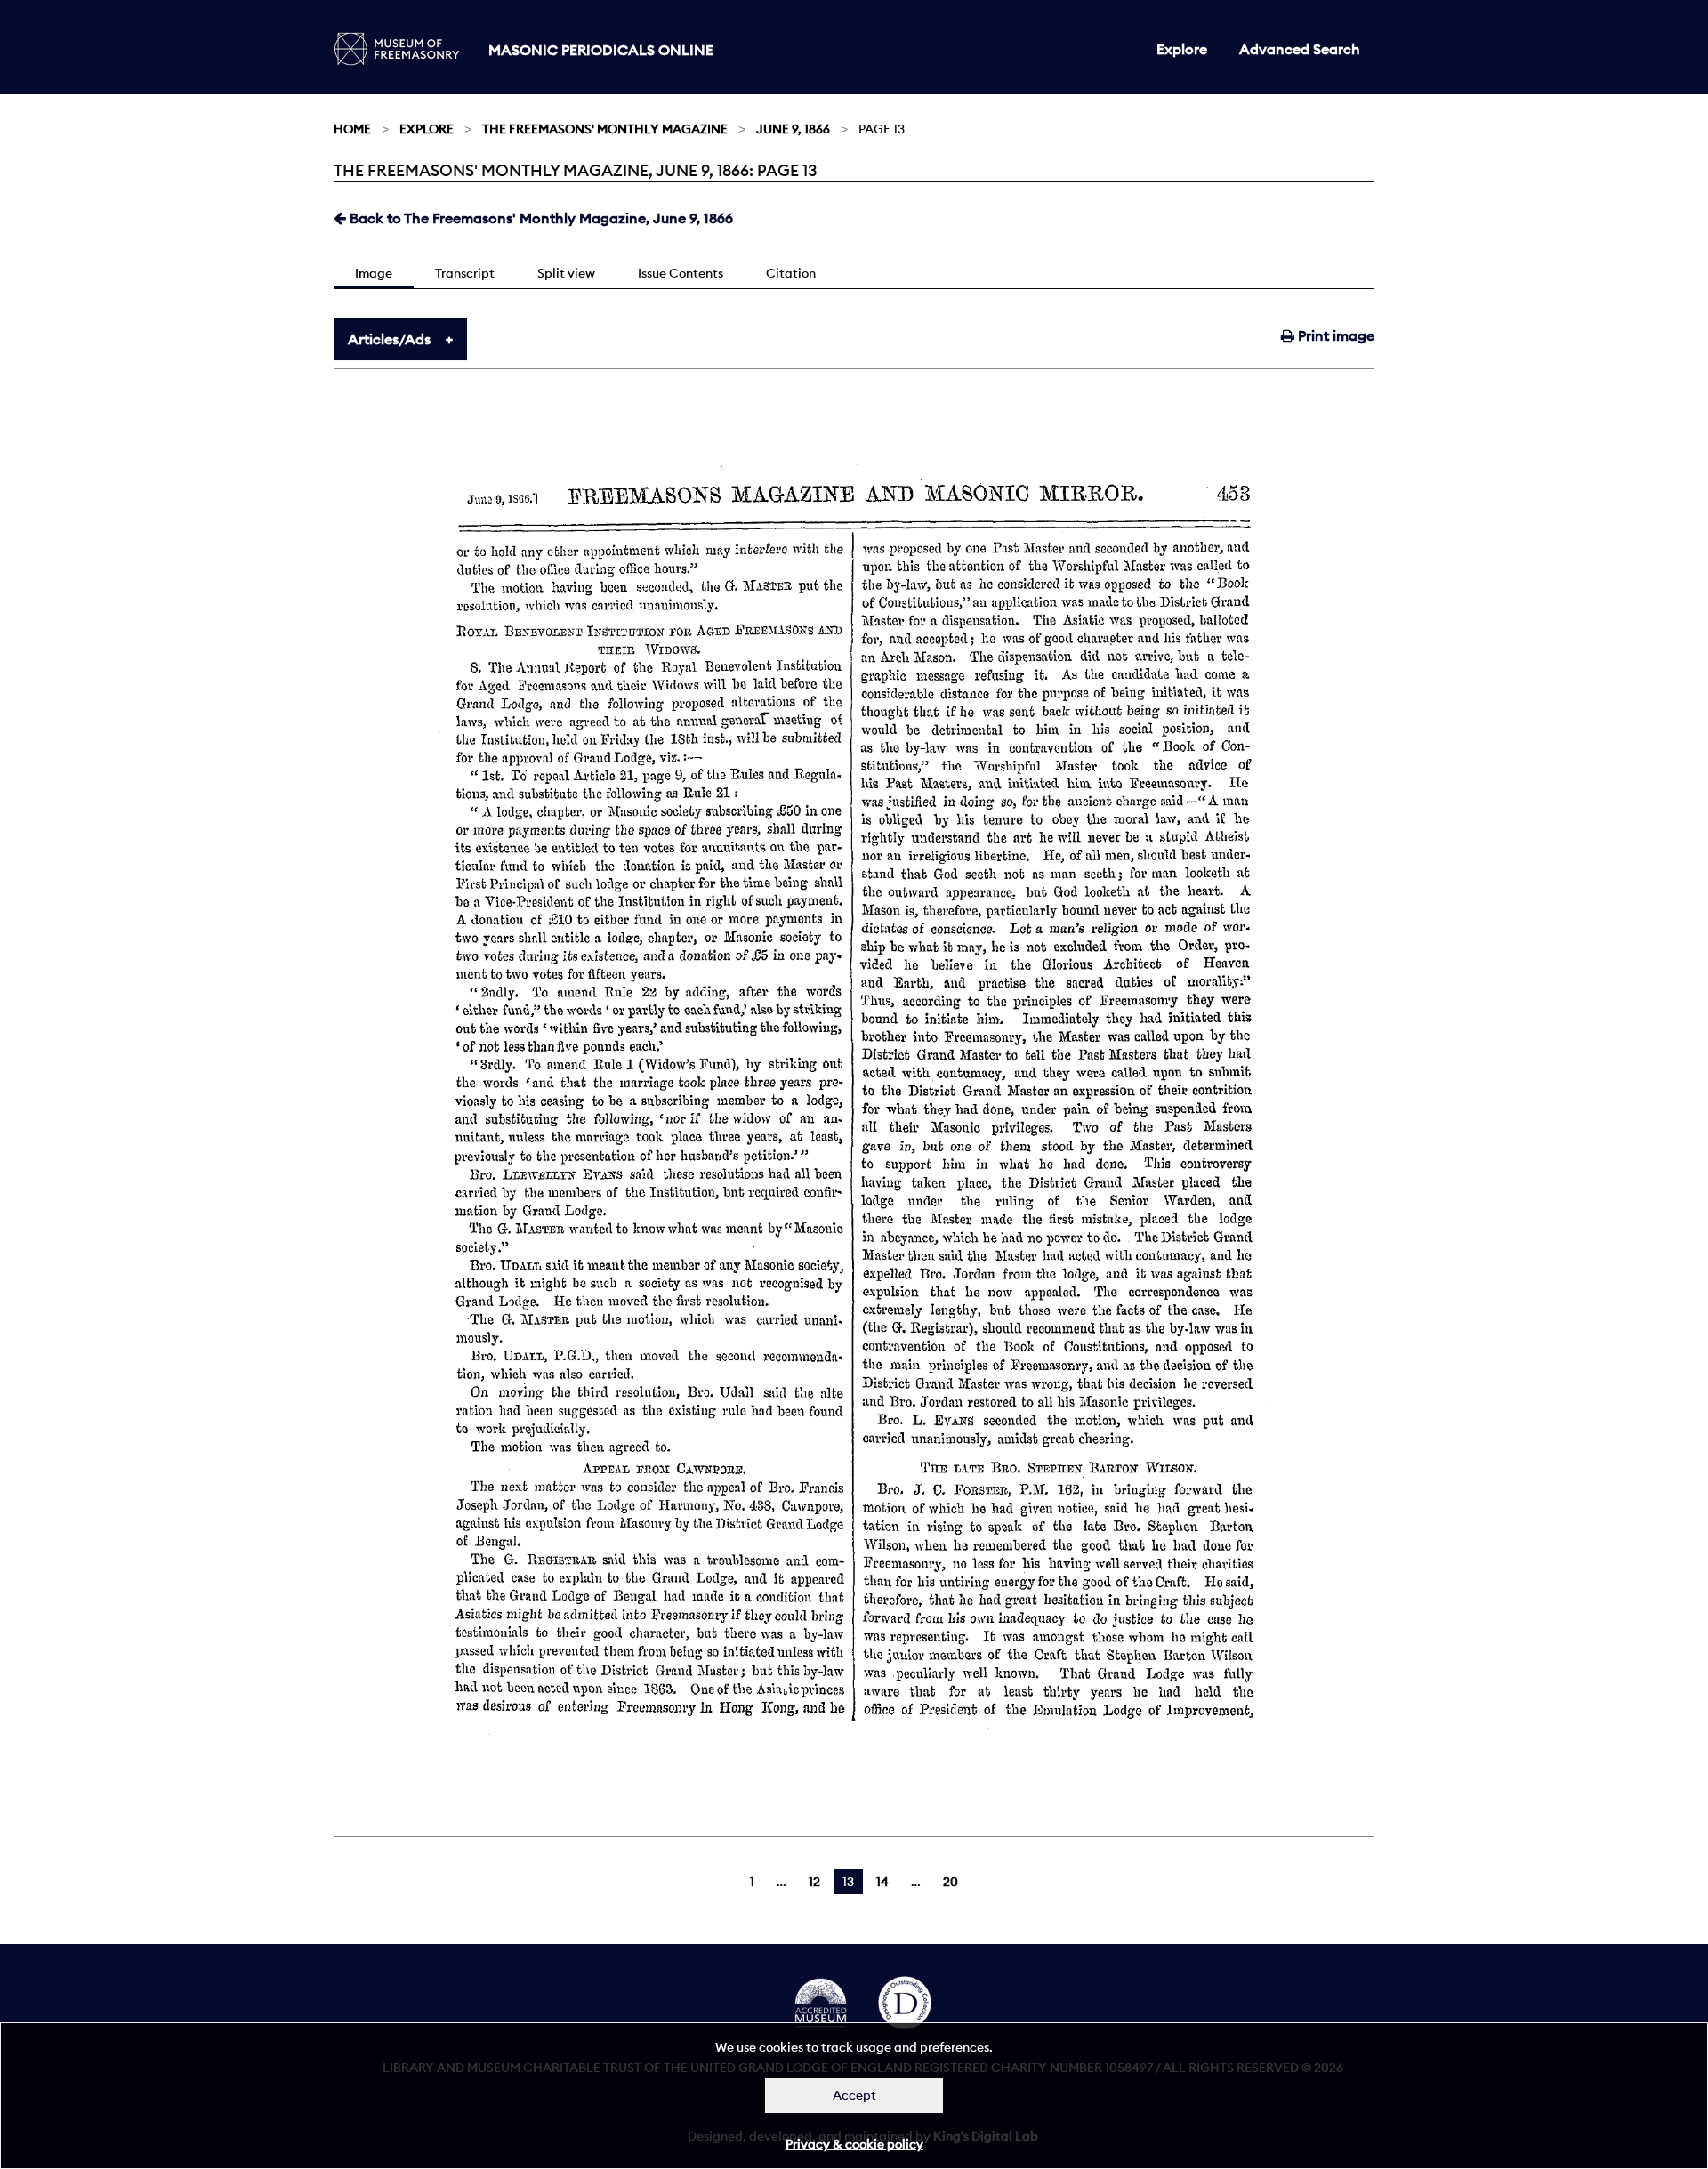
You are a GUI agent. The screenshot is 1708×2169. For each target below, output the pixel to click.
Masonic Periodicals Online (601, 50)
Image (374, 273)
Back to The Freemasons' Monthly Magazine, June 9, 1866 (540, 218)
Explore (1182, 49)
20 (951, 1882)
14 (882, 1882)
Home (352, 129)
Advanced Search (1300, 49)
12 (814, 1882)
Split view (566, 273)
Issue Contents (681, 273)
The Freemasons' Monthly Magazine (605, 129)
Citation (791, 273)
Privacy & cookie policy (854, 2144)
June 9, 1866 (793, 129)
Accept (854, 2095)
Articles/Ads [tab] (389, 339)
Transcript (465, 273)
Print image (1334, 335)
